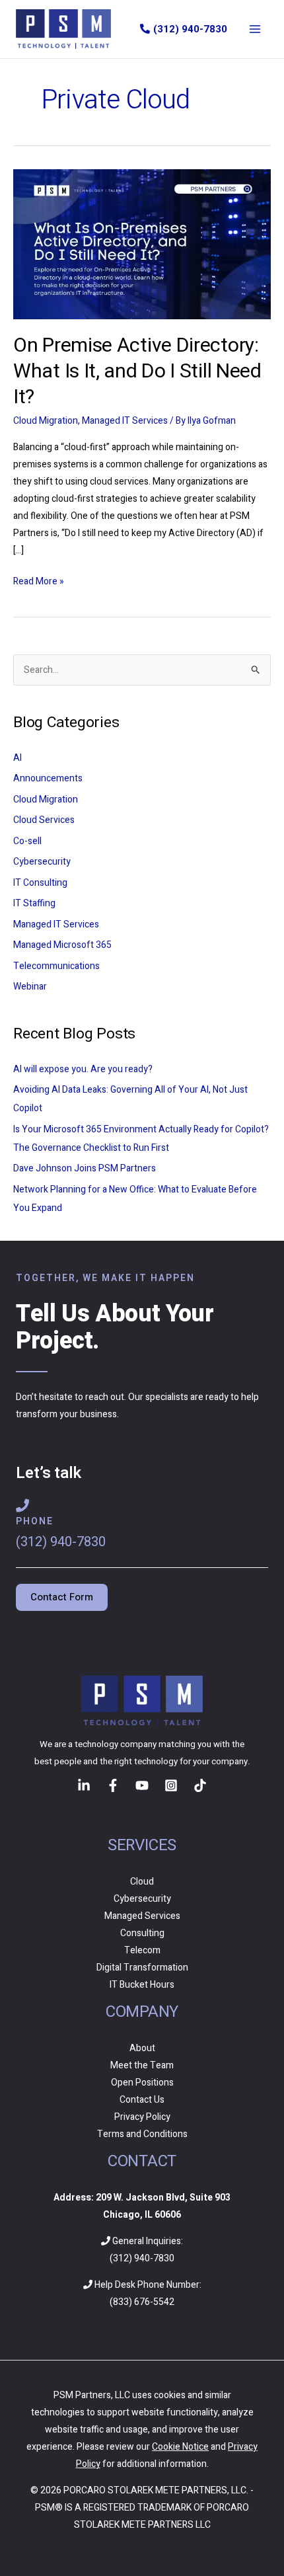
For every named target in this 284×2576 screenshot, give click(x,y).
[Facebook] (113, 1785)
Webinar (30, 987)
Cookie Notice (180, 2447)
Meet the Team (142, 2065)
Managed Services (142, 1916)
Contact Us (142, 2100)
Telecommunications (56, 966)
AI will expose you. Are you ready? (83, 1069)
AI (18, 758)
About (142, 2048)
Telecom (142, 1950)
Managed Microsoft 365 (62, 945)
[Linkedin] (84, 1785)
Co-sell (27, 841)
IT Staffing (34, 903)
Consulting (142, 1933)
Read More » (39, 581)
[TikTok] (200, 1785)
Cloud (142, 1882)
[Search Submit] (223, 670)
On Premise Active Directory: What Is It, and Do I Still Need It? (137, 371)
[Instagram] (171, 1785)
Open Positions (142, 2083)
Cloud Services (44, 820)
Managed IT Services (125, 421)
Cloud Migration (46, 421)
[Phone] (22, 1506)
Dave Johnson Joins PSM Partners (85, 1168)
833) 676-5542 (144, 2302)
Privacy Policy (142, 2117)
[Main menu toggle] (255, 29)
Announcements (48, 778)
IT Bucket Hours (142, 1985)
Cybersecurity (42, 862)
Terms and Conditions (142, 2134)
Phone (35, 1521)
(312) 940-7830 (190, 29)
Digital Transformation (142, 1968)
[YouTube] (142, 1785)
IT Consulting (40, 883)
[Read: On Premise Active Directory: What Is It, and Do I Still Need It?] (142, 244)
